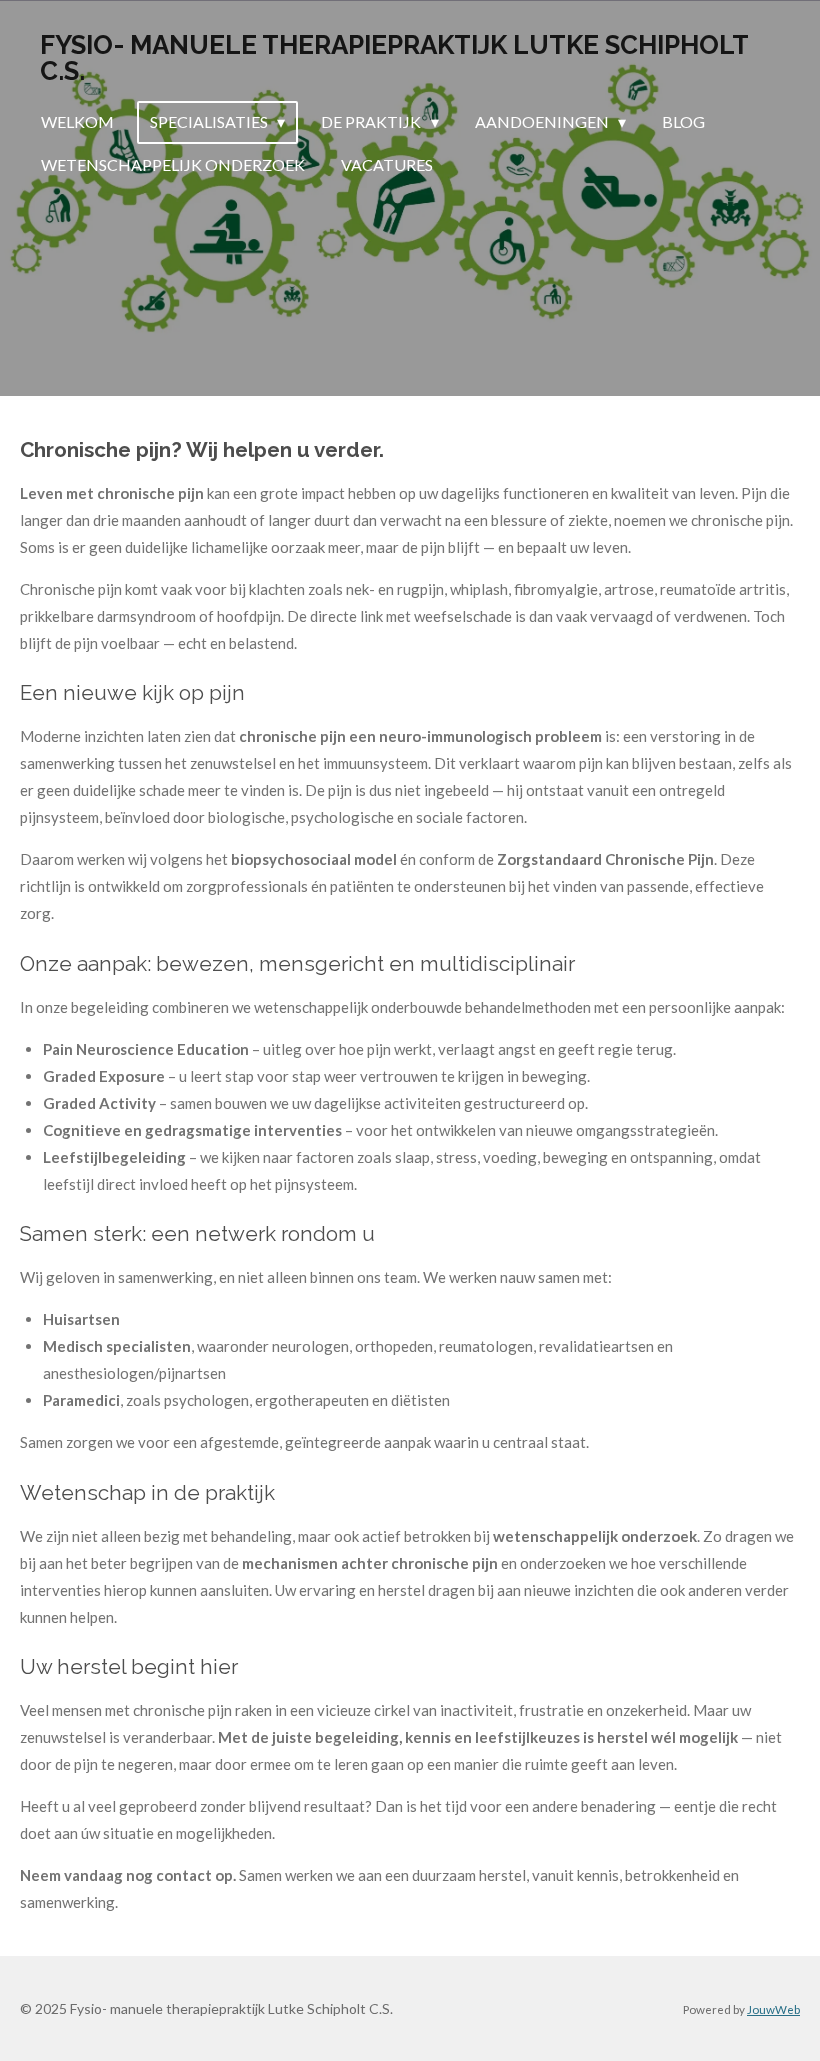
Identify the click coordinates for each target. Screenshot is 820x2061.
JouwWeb (773, 2009)
